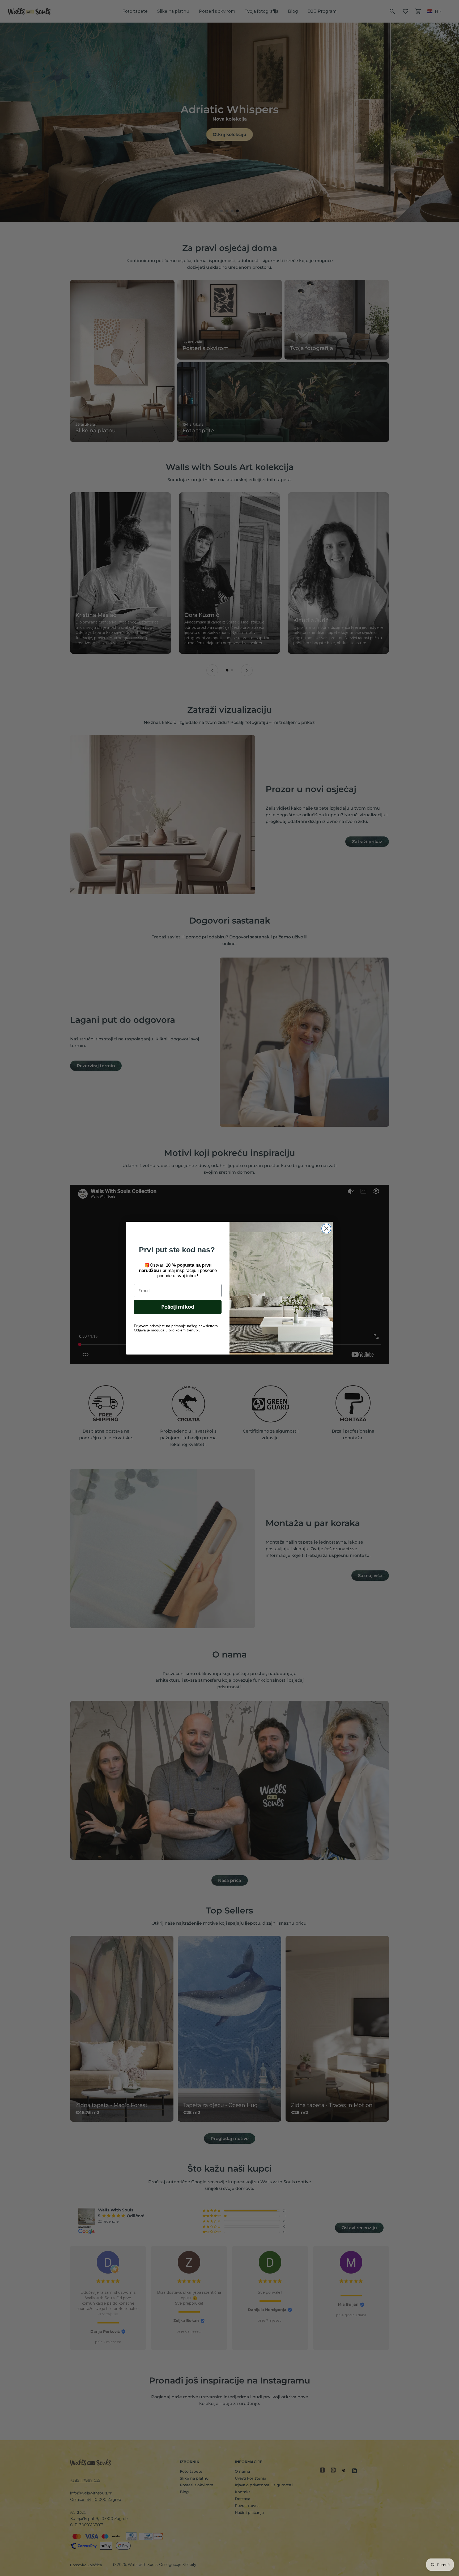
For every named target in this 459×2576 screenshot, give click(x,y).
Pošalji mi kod (178, 1307)
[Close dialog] (326, 1229)
